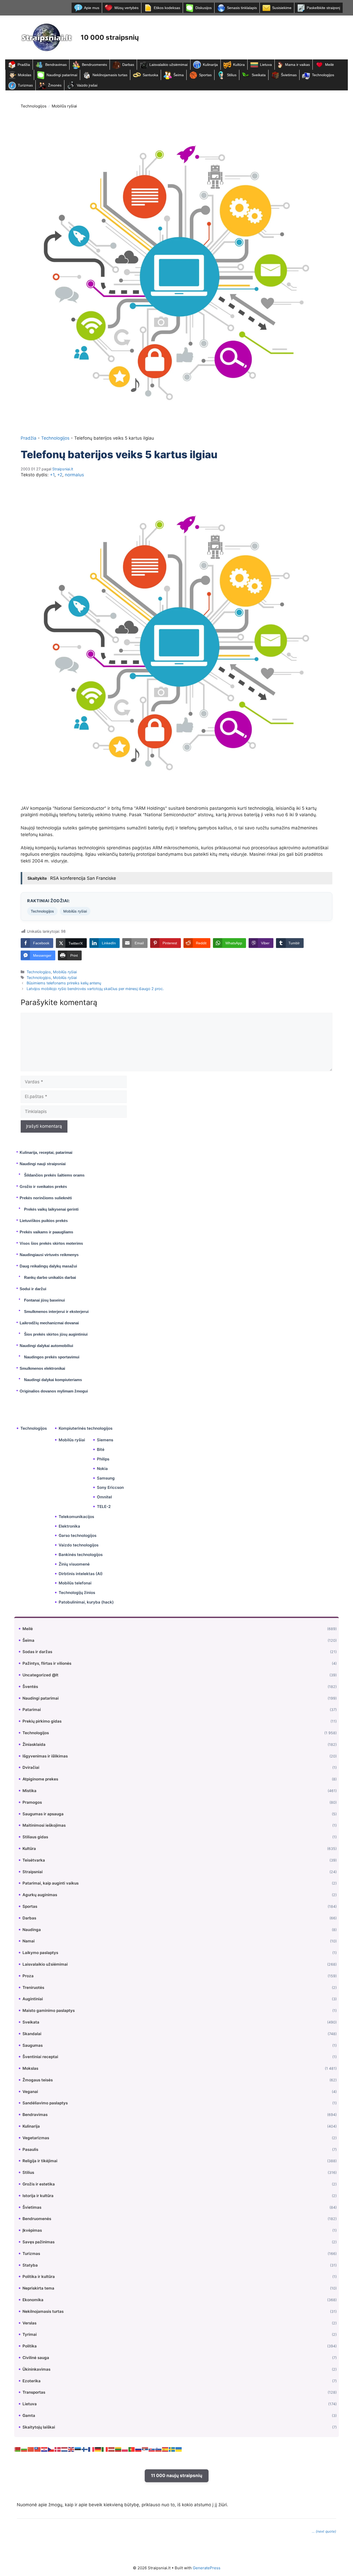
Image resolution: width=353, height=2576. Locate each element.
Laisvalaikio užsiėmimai (168, 65)
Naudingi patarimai (62, 75)
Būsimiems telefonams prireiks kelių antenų (64, 983)
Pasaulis (30, 2149)
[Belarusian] (18, 2449)
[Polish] (125, 2449)
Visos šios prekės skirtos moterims (51, 1243)
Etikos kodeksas (167, 8)
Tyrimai (30, 2334)
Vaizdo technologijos (79, 1545)
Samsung (106, 1478)
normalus (74, 475)
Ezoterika (32, 2381)
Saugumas (33, 2045)
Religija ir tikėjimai (40, 2161)
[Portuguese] (132, 2449)
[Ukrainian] (179, 2449)
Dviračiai (31, 1767)
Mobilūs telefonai (75, 1583)
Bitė (101, 1449)
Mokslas (25, 75)
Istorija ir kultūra (38, 2196)
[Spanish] (165, 2449)
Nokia (102, 1469)
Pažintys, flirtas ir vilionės (47, 1663)
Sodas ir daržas (37, 1652)
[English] (71, 2449)
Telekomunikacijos (76, 1517)
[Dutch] (65, 2449)
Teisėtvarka (34, 1860)
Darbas (128, 65)
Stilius (232, 75)
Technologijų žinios (77, 1593)
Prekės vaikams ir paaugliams (46, 1232)
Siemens (105, 1440)
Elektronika (69, 1526)
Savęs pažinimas (39, 2242)
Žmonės (55, 85)
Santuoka (150, 75)
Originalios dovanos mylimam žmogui (54, 1391)
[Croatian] (44, 2449)
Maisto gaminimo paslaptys (49, 2010)
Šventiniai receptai (40, 2057)
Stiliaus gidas (35, 1837)
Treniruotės (33, 1987)
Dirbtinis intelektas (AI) (81, 1574)
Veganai (30, 2092)
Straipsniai (33, 1872)
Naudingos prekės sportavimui (52, 1357)
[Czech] (51, 2449)
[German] (98, 2449)
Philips (103, 1459)
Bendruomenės (94, 65)
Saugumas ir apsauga (43, 1814)
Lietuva (266, 65)
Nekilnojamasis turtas (110, 75)
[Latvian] (112, 2449)
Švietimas (289, 75)
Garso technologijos (78, 1535)
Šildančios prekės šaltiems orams (54, 1175)
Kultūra (239, 65)
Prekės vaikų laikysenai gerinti (51, 1209)
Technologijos (323, 75)
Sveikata (259, 75)
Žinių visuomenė (74, 1564)
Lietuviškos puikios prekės (44, 1221)
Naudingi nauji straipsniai (43, 1164)
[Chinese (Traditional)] (38, 2449)
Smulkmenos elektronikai (42, 1368)
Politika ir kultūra (39, 2277)
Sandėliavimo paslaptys (45, 2103)
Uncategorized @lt (40, 1675)
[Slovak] (152, 2449)
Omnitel (104, 1497)
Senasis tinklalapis (242, 8)
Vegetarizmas (36, 2138)
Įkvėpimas (32, 2230)
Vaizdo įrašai (87, 85)
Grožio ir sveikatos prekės (43, 1186)
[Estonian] (78, 2449)
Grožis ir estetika (39, 2184)
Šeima (179, 75)
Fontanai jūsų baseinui (44, 1300)
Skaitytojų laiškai (39, 2427)
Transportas (34, 2392)
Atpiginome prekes (40, 1779)
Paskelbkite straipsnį (323, 8)
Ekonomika (33, 2300)
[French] (91, 2449)
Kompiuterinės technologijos (86, 1428)
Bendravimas (56, 65)
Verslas (29, 2323)
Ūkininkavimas (36, 2369)
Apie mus (92, 8)
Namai (29, 1941)
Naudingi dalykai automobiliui (46, 1346)
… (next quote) (324, 2531)
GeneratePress (207, 2568)
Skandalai (32, 2034)
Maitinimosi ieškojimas (44, 1825)
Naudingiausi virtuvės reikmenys (49, 1255)
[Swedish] (172, 2449)
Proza (28, 1976)
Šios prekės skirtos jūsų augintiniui (56, 1334)
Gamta (29, 2415)
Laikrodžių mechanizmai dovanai (49, 1323)
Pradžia (24, 65)
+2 (60, 475)
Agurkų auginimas (40, 1895)
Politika (30, 2346)
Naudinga (32, 1930)
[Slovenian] (159, 2449)
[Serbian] (145, 2449)
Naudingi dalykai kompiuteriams (53, 1380)
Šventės (30, 1687)
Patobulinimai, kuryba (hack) (86, 1602)
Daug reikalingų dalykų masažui (48, 1266)
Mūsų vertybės (126, 8)
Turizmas (25, 85)
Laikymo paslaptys (40, 1953)
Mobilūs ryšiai (64, 106)
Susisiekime (282, 8)
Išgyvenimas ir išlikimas (45, 1756)
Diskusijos (204, 8)
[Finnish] (85, 2449)
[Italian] (105, 2449)
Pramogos (32, 1802)
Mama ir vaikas (297, 65)
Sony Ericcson (110, 1487)
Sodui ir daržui (33, 1289)
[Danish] (58, 2449)
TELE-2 (104, 1507)
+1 (52, 475)
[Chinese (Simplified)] (31, 2449)
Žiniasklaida (34, 1744)
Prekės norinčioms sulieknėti (46, 1198)
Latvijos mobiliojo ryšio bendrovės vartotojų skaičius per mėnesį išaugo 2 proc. (95, 989)
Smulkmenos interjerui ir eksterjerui (56, 1312)
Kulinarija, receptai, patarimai (46, 1152)
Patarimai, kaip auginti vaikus (51, 1883)
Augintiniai (33, 1999)
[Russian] (139, 2449)
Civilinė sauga (36, 2358)
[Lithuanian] (118, 2449)
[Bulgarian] (24, 2449)
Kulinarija (210, 65)
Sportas (205, 75)
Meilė (329, 65)
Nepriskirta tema (38, 2288)
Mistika (29, 1791)
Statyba (30, 2265)
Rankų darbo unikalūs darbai (50, 1277)
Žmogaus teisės (38, 2080)
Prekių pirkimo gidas (42, 1721)
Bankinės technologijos (81, 1555)
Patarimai (32, 1710)
